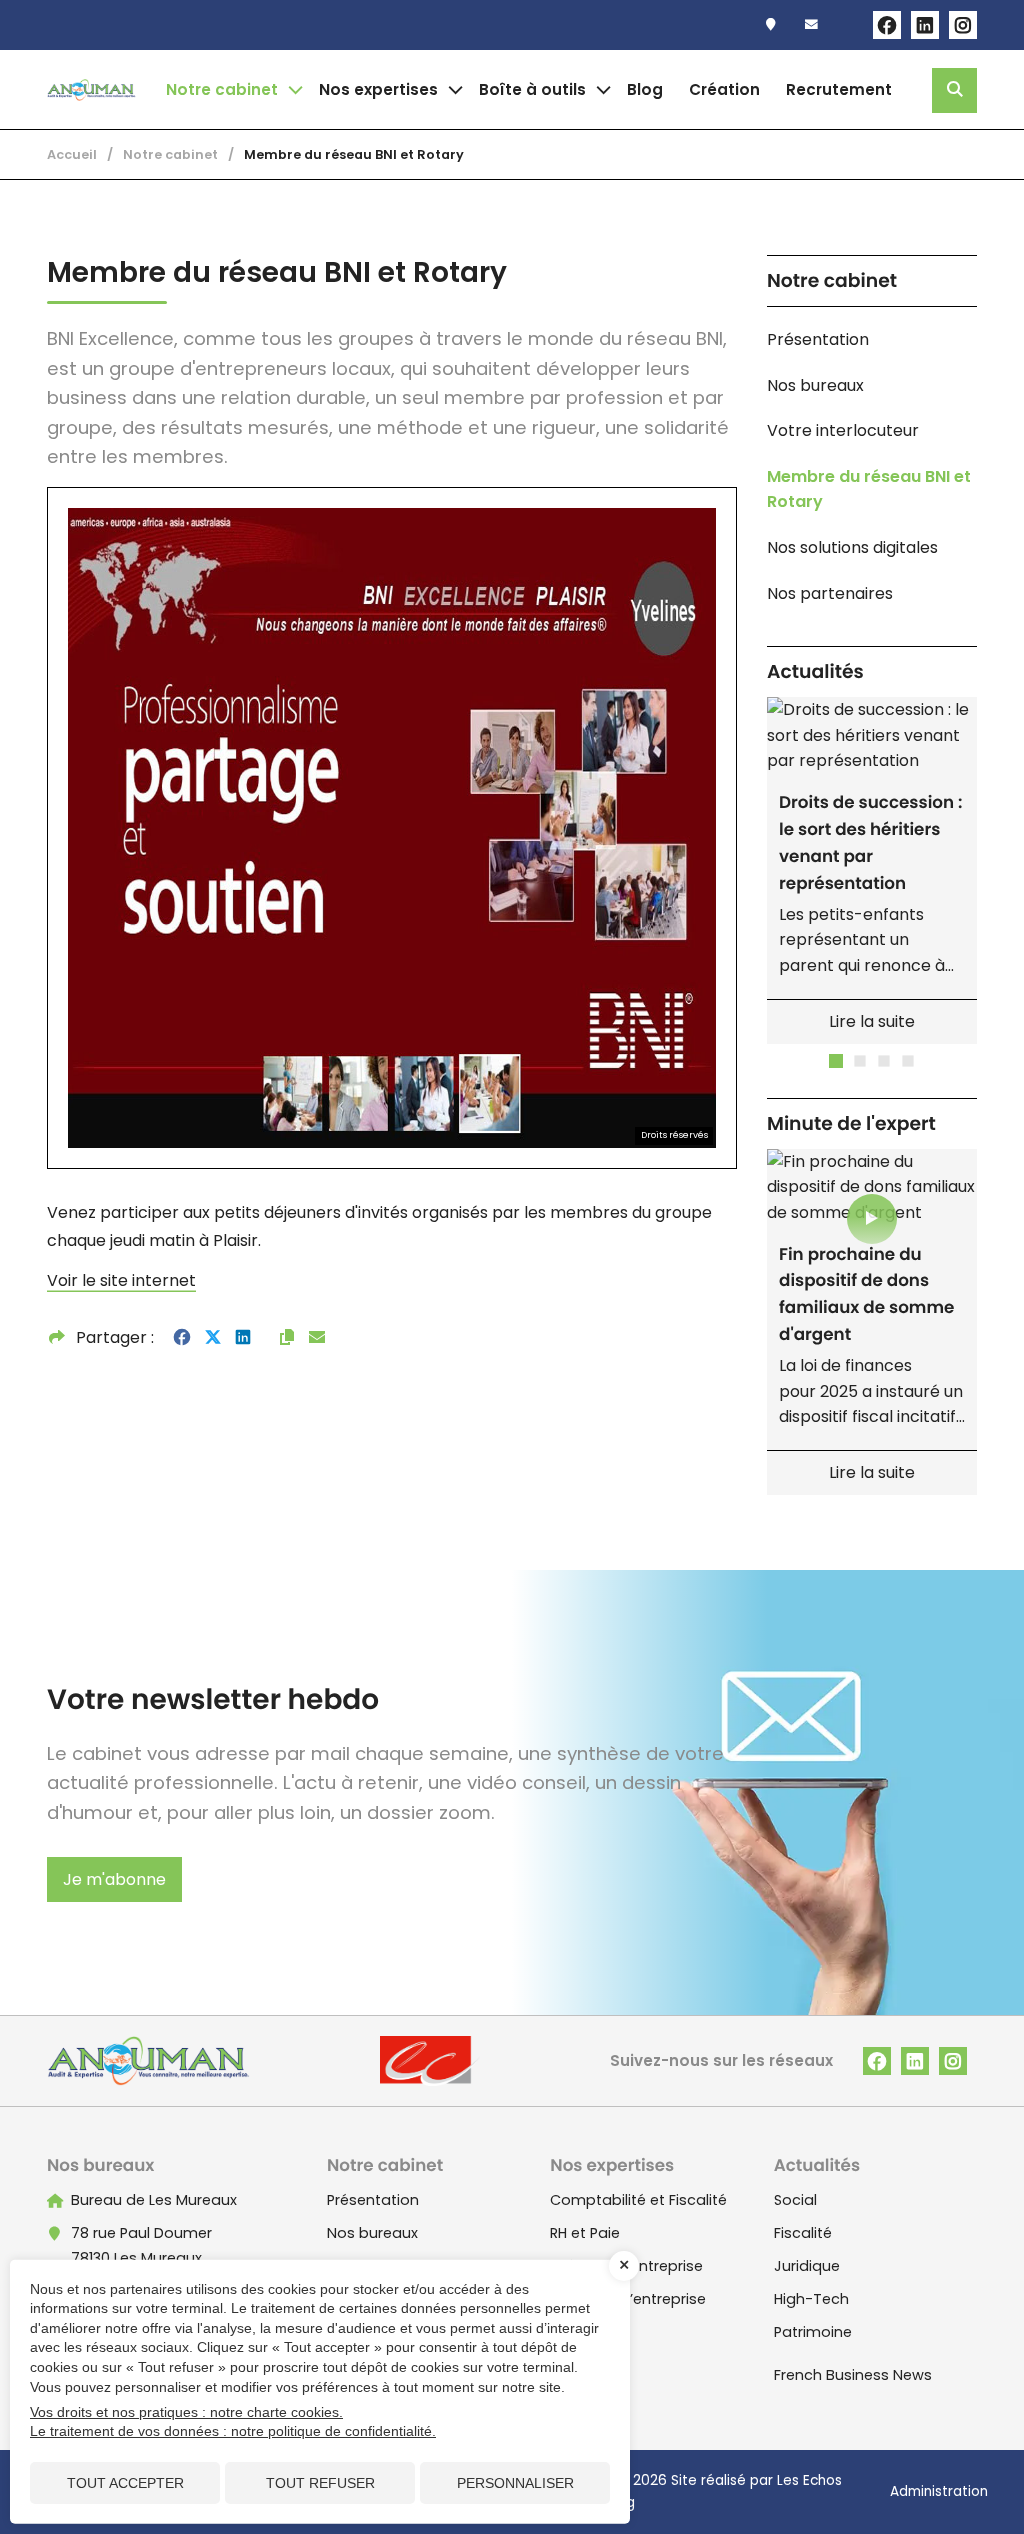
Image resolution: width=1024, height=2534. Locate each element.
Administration (939, 2491)
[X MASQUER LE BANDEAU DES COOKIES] (624, 2266)
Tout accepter (125, 2483)
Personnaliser (515, 2483)
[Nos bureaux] (775, 25)
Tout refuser (320, 2483)
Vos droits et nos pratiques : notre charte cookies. (186, 2412)
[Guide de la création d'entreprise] (729, 90)
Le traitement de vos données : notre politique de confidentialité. (233, 2431)
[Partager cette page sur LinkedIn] (243, 1338)
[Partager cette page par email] (317, 1338)
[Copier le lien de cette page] (287, 1338)
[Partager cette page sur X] (213, 1338)
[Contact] (816, 25)
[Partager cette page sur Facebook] (182, 1338)
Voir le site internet (121, 1280)
